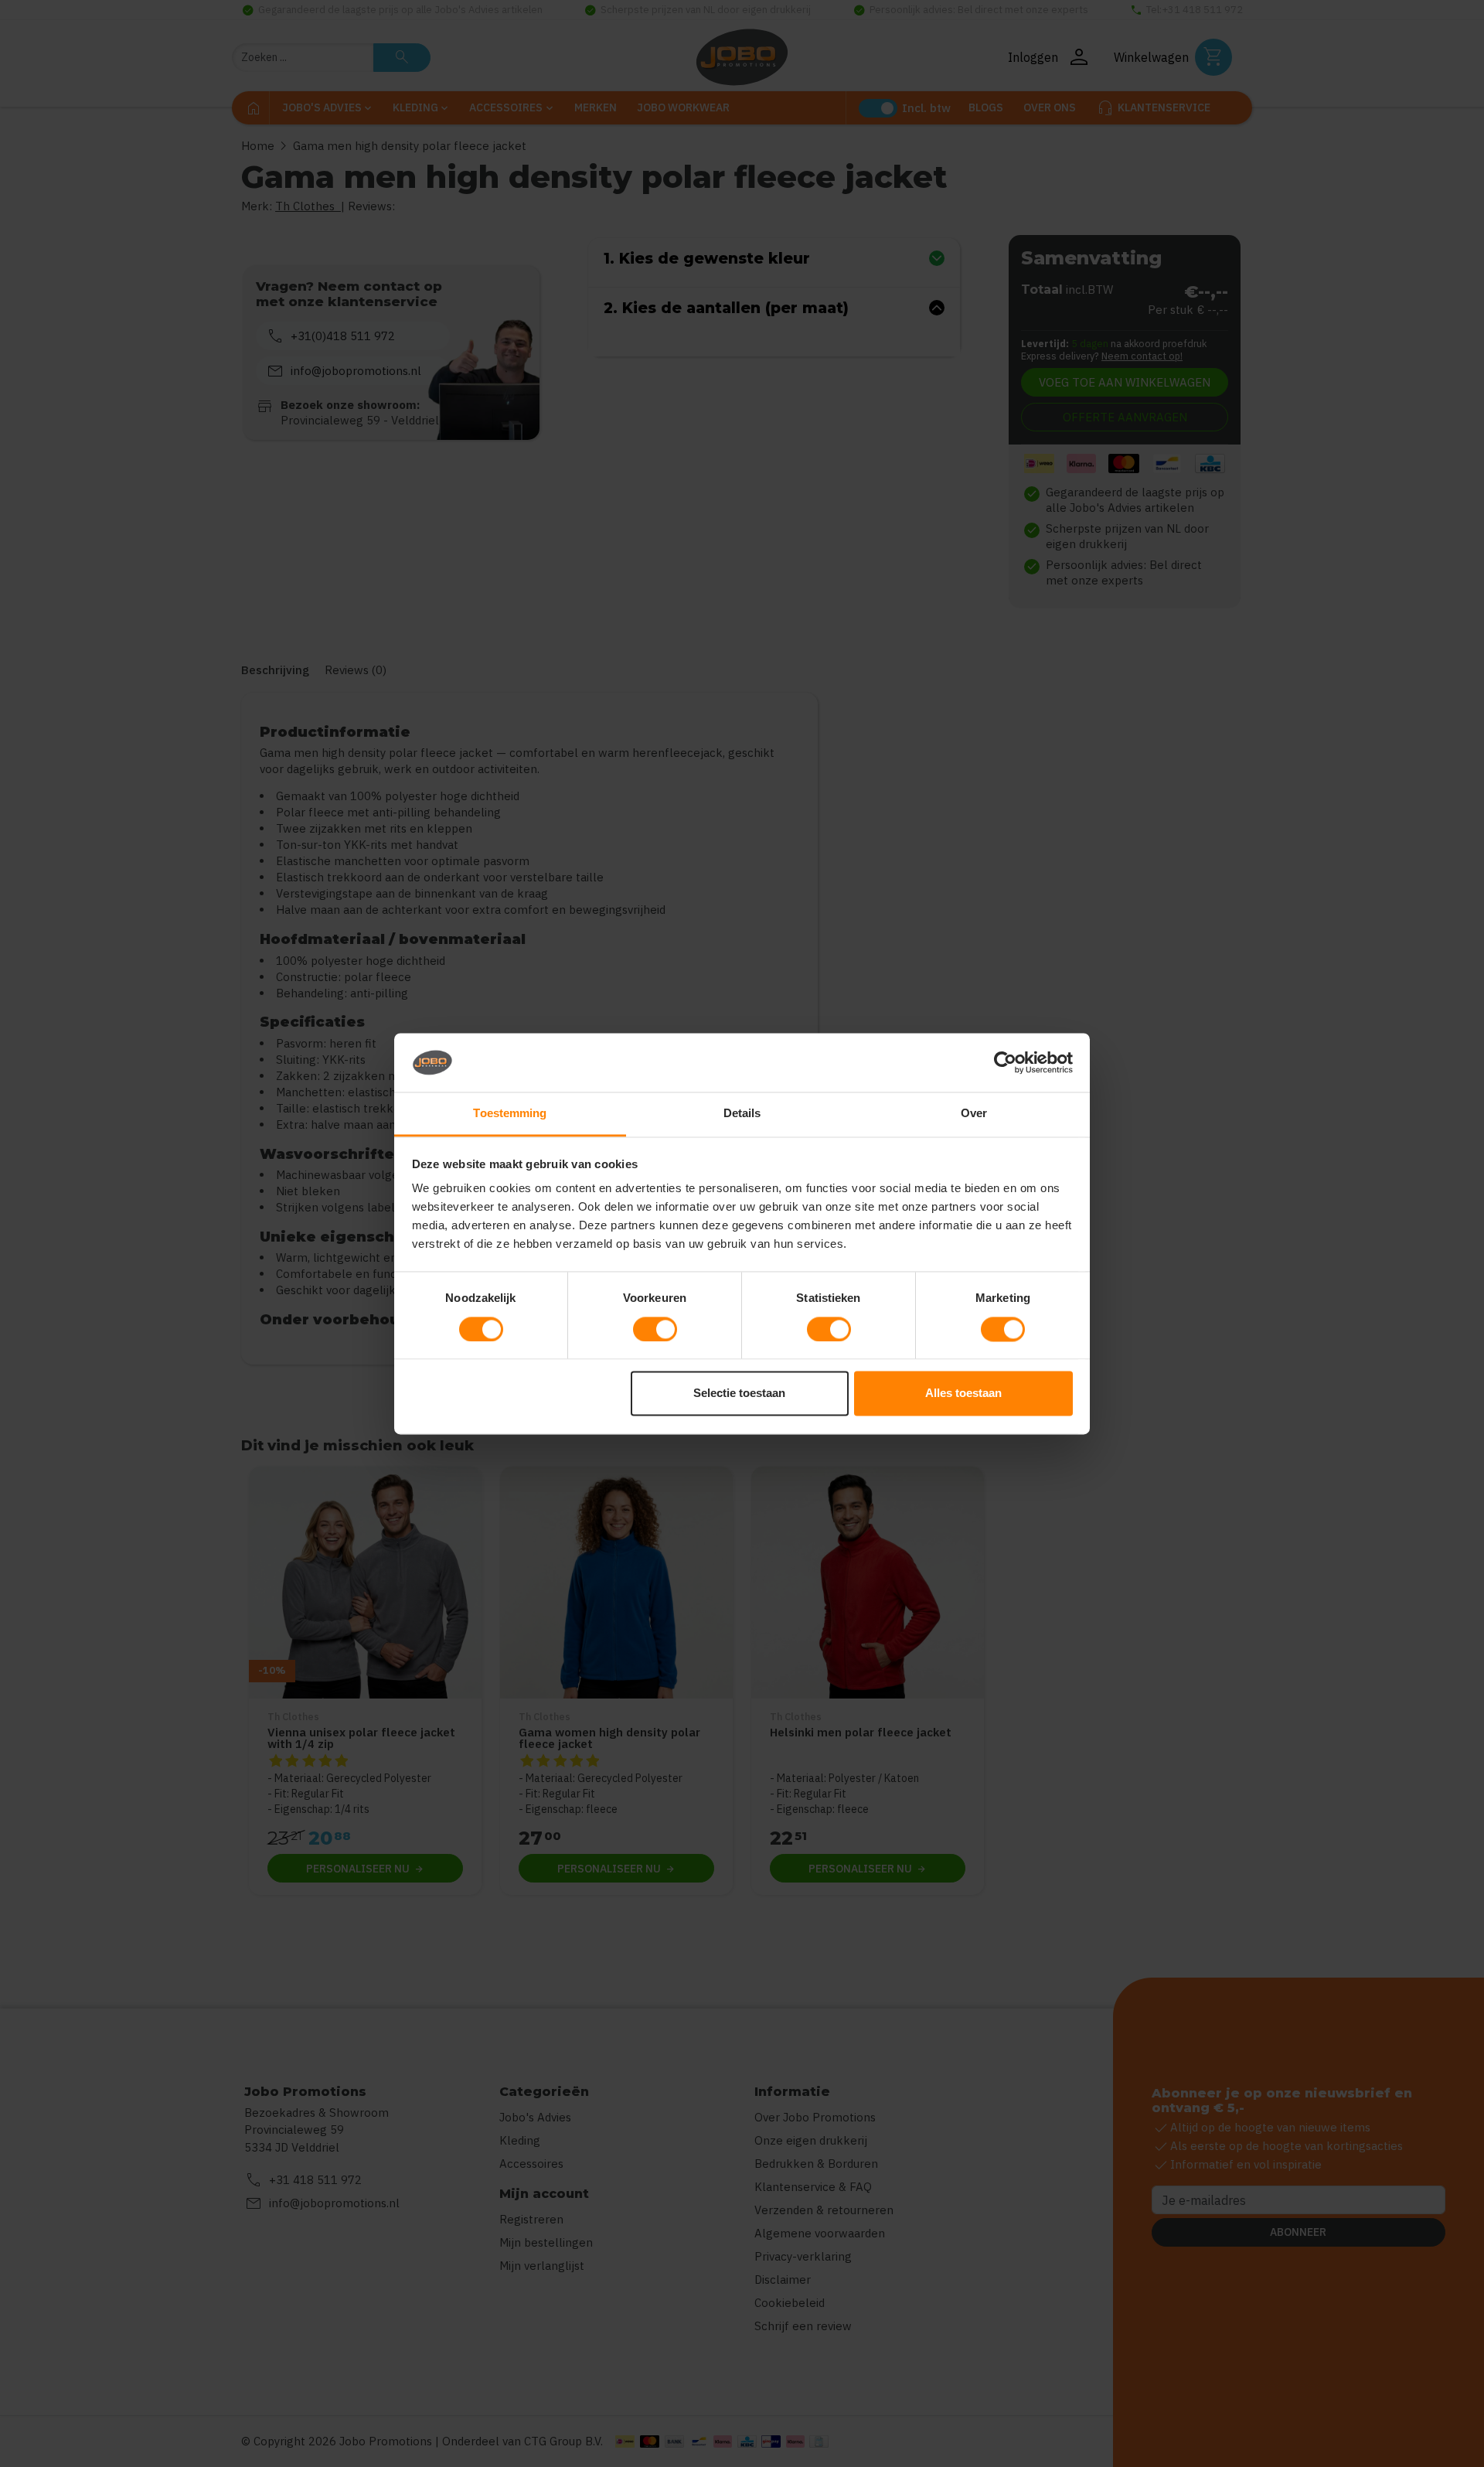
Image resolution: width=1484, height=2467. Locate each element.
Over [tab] (974, 1114)
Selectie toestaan (739, 1394)
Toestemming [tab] (510, 1114)
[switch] (655, 1329)
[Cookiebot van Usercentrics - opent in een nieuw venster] (1005, 1062)
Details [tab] (742, 1114)
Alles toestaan (963, 1394)
